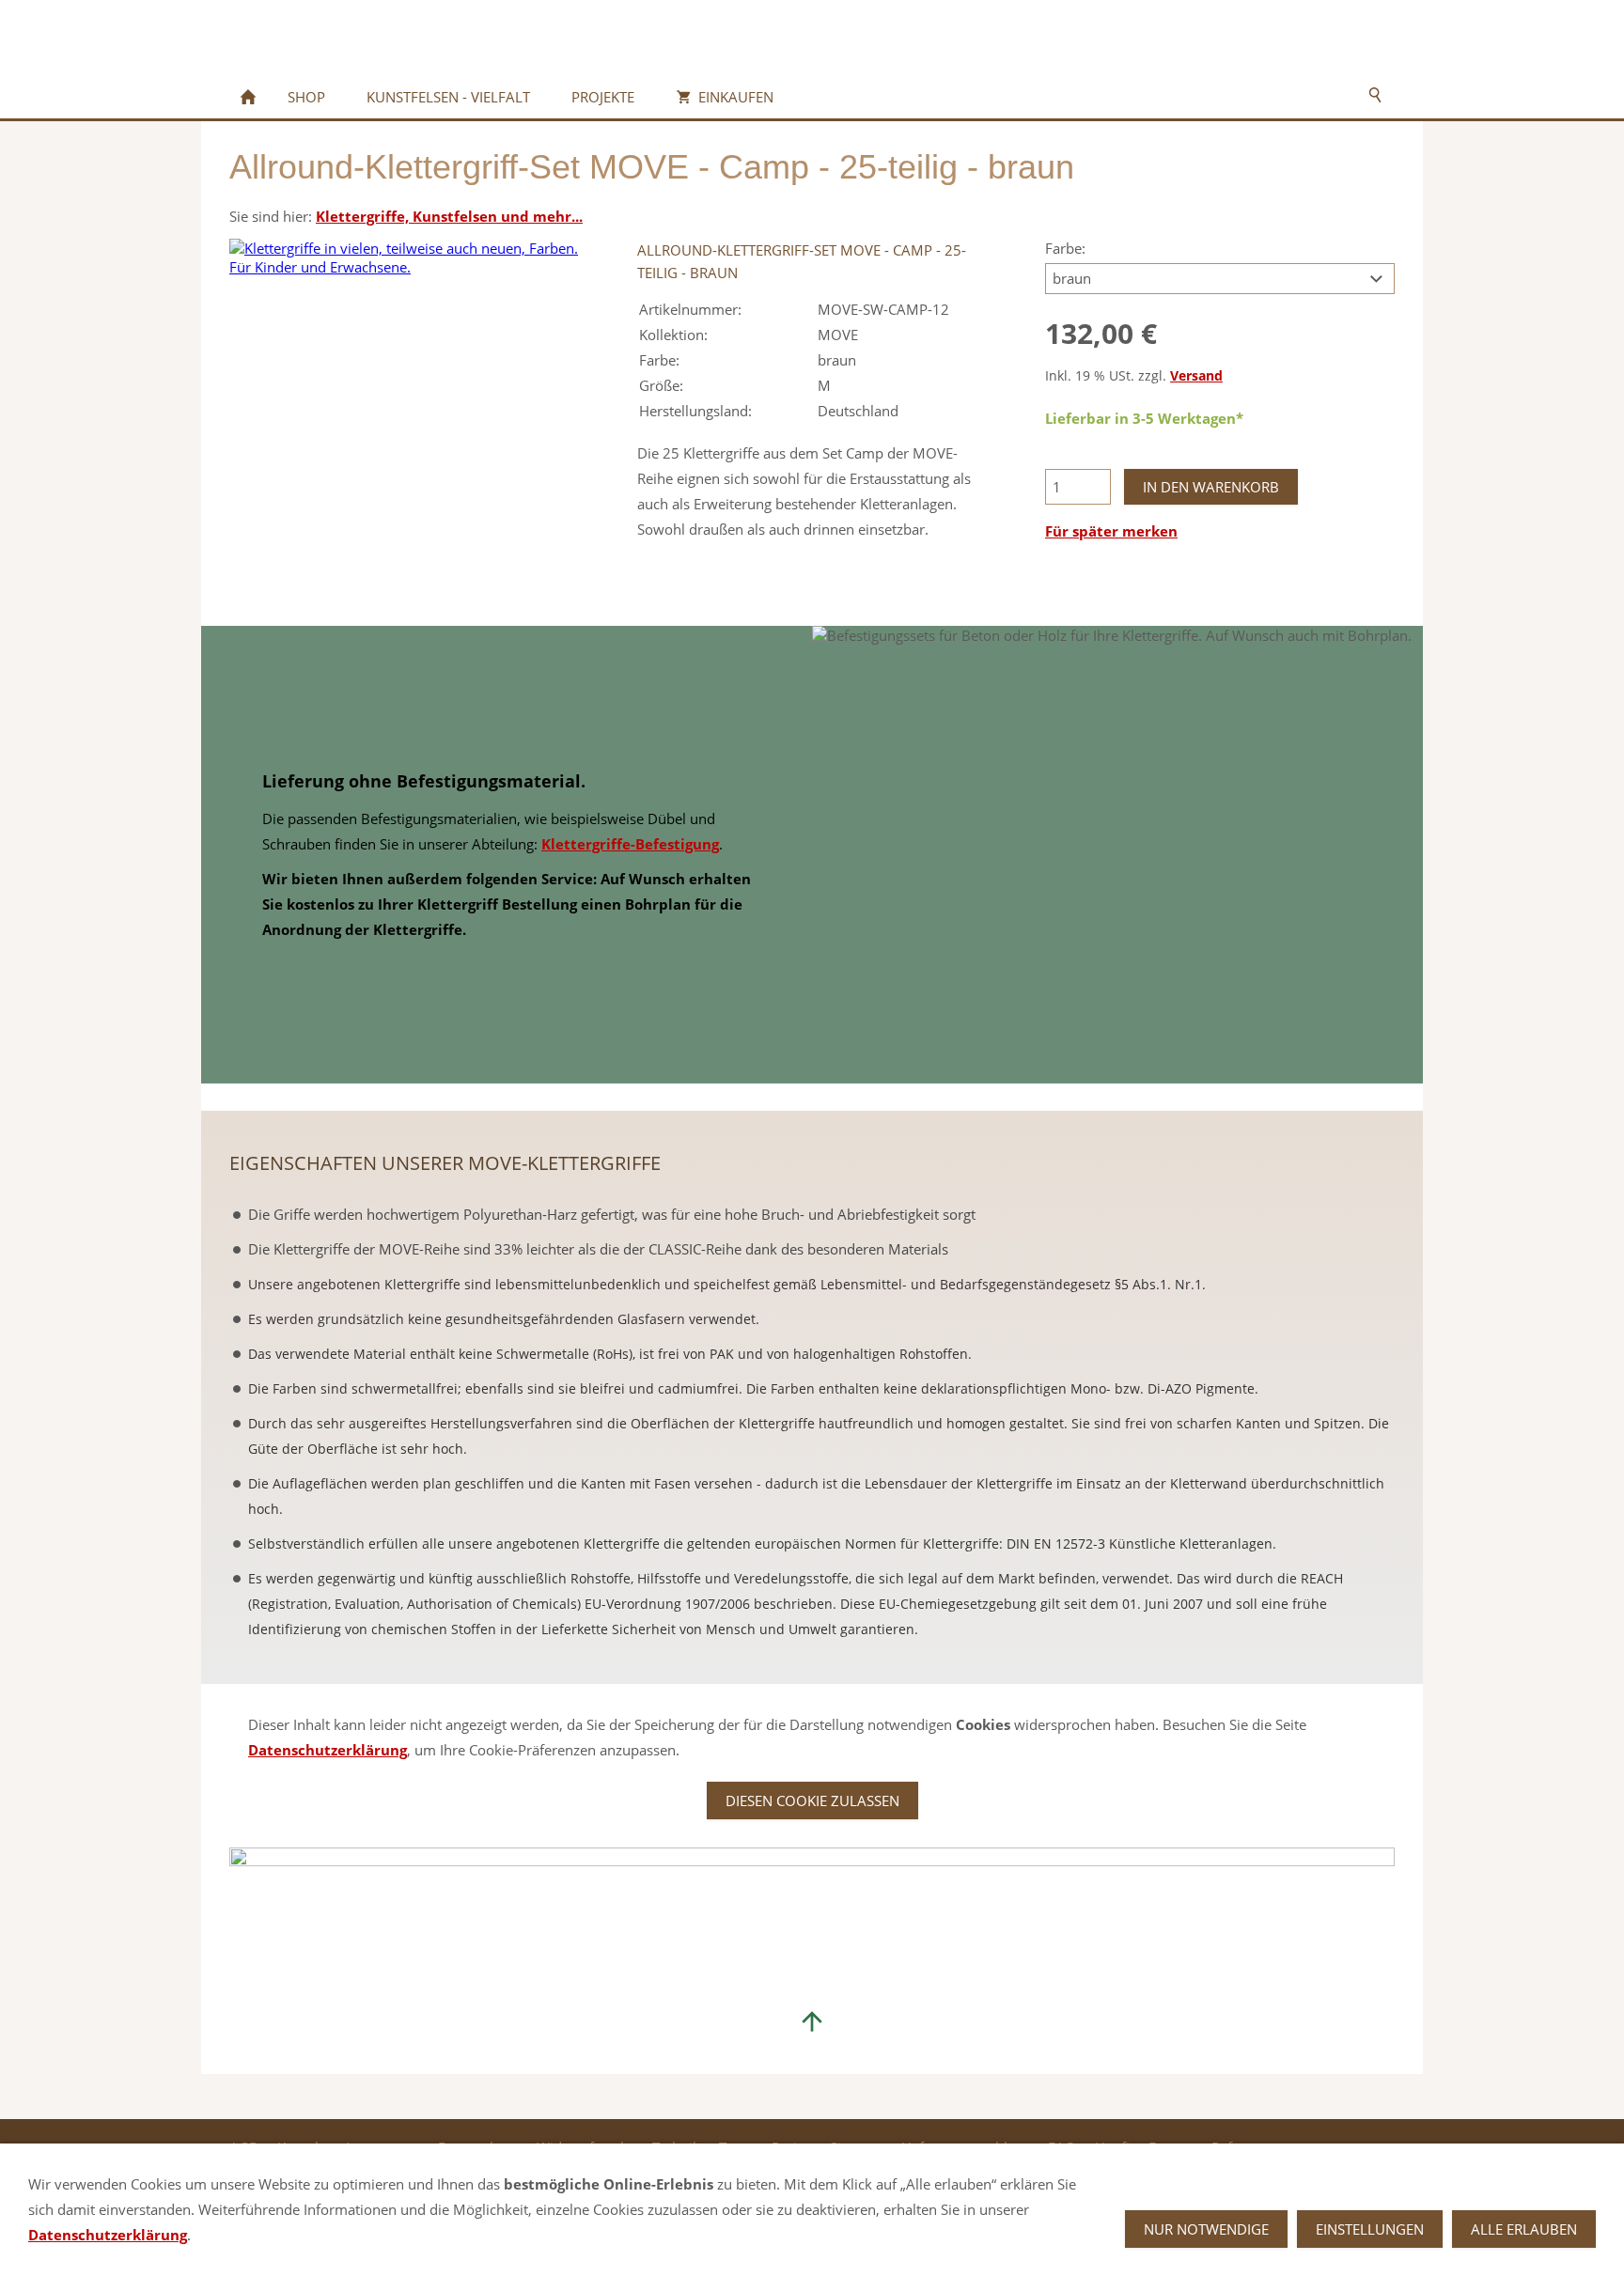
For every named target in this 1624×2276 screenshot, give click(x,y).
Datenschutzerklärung (328, 1750)
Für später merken (1111, 531)
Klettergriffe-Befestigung (630, 844)
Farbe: (1065, 248)
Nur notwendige (1206, 2229)
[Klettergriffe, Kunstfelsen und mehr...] (248, 97)
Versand (1196, 376)
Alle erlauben (1524, 2229)
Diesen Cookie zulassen (812, 1801)
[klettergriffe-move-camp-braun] (404, 413)
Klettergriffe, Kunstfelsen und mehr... (449, 216)
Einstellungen (1370, 2229)
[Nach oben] (812, 2021)
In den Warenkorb (1211, 487)
